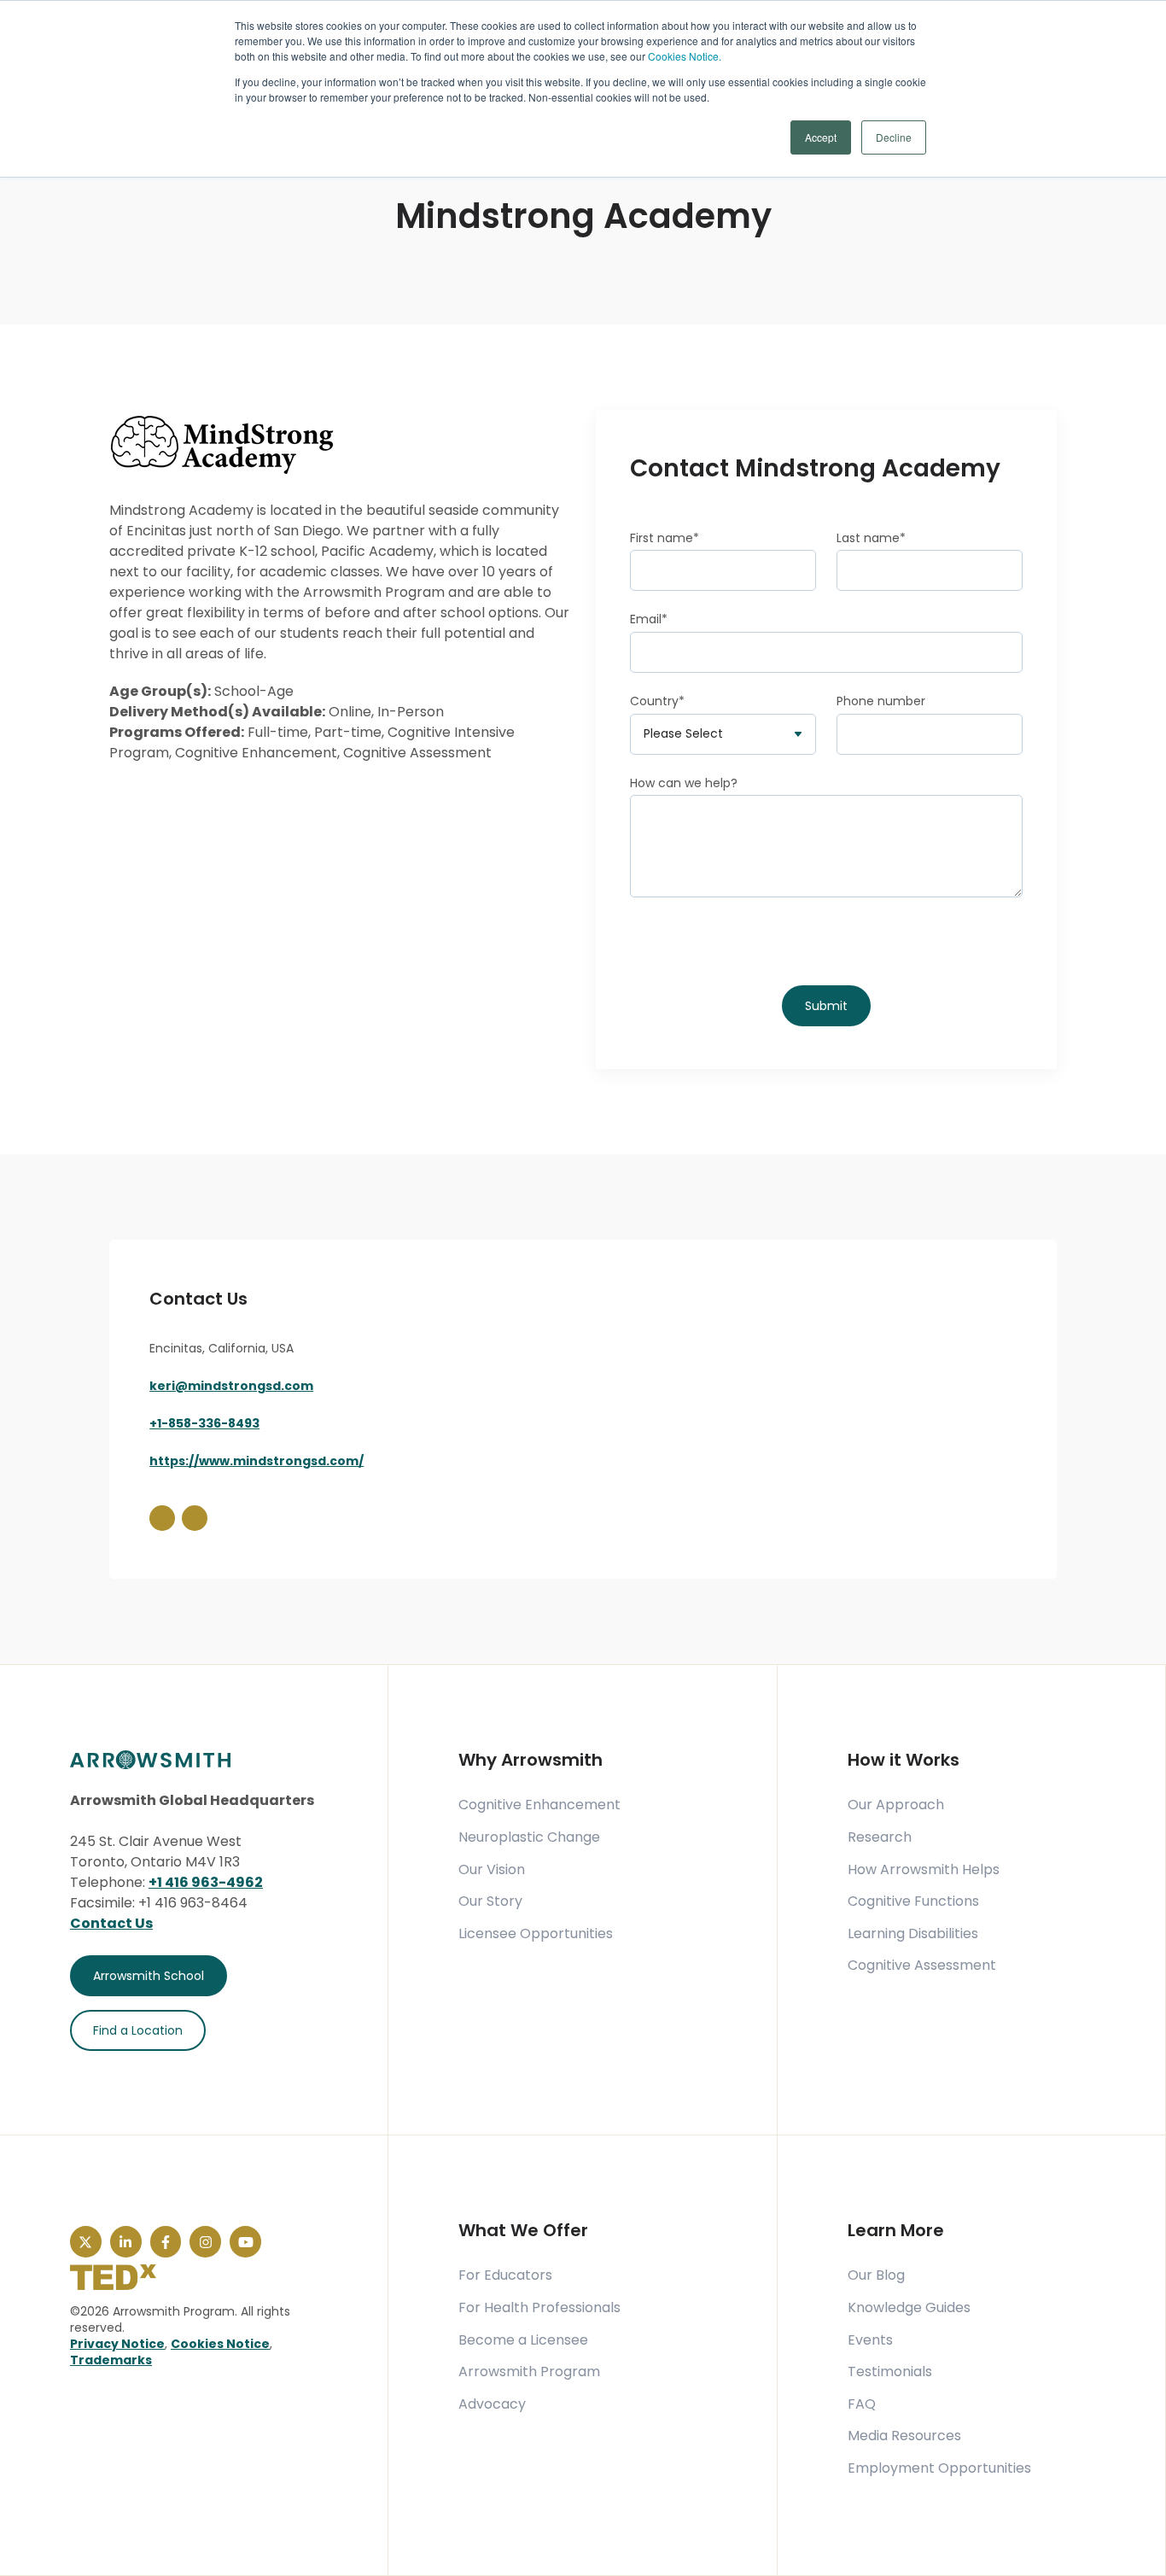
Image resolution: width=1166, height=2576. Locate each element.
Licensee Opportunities (536, 1934)
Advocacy (492, 2404)
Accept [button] (821, 137)
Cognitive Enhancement (539, 1805)
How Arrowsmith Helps (924, 1870)
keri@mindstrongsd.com (231, 1386)
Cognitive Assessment (922, 1966)
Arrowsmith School (149, 1976)
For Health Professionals (539, 2308)
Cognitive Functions (913, 1901)
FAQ (862, 2404)
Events (870, 2340)
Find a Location (138, 2030)
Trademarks (111, 2360)
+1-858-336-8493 (204, 1423)
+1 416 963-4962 (206, 1882)
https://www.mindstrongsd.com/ (257, 1461)
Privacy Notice (117, 2344)
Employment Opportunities (939, 2468)
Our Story (490, 1901)
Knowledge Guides (909, 2308)
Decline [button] (894, 137)
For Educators (505, 2275)
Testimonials (890, 2372)
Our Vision (492, 1870)
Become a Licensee (523, 2340)
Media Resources (904, 2436)
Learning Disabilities (913, 1934)
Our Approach (896, 1805)
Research (880, 1837)
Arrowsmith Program (529, 2372)
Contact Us (111, 1923)
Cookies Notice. (685, 56)
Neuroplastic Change (529, 1837)
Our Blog (876, 2275)
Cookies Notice (220, 2344)
